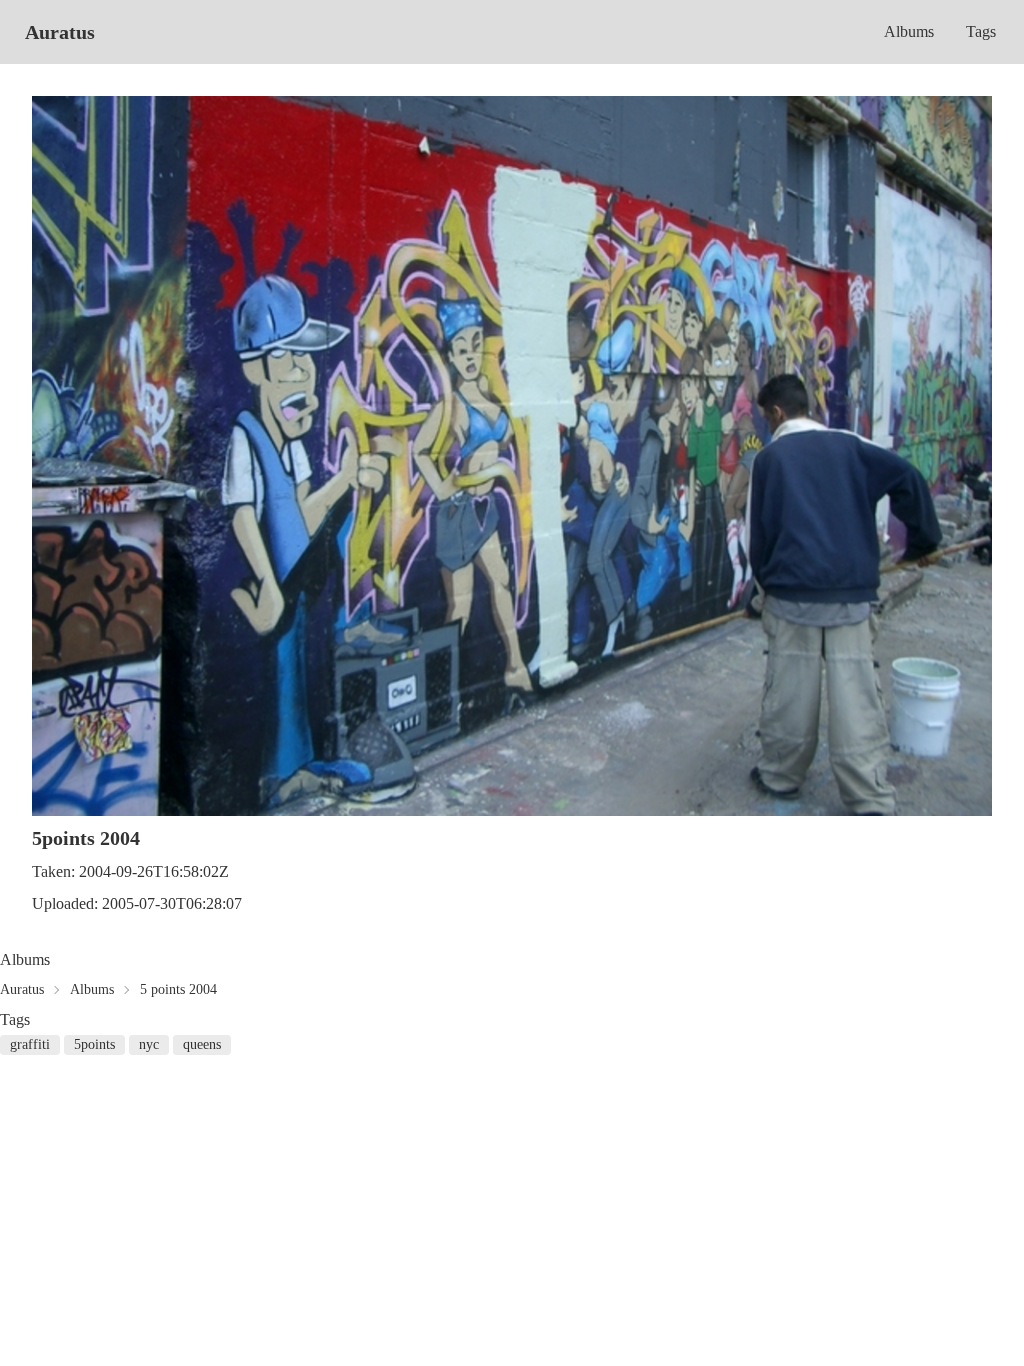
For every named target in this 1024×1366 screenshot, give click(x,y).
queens (202, 1044)
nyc (149, 1044)
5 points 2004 (178, 989)
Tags (981, 31)
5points (94, 1044)
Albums (909, 31)
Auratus (60, 32)
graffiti (30, 1044)
